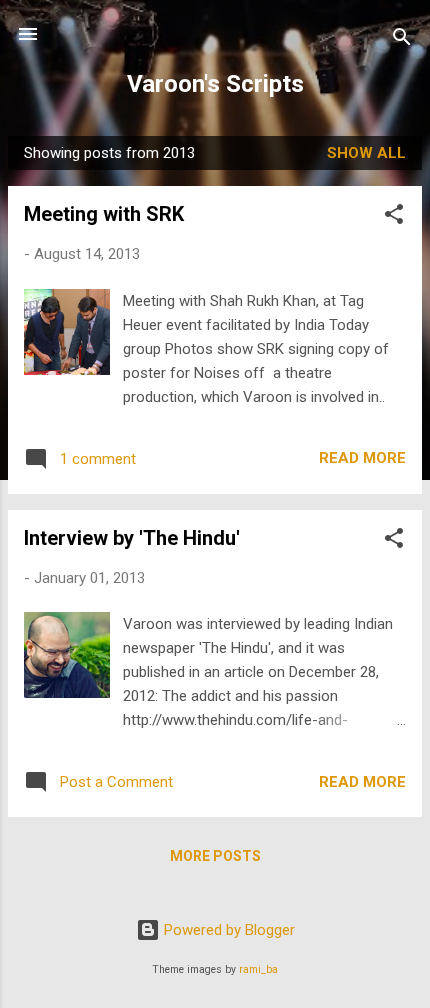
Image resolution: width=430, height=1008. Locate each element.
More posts (215, 856)
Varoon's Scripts (215, 84)
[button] (394, 217)
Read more (362, 458)
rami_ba (258, 969)
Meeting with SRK (104, 214)
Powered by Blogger (227, 930)
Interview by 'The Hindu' (132, 538)
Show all (366, 153)
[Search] (402, 40)
